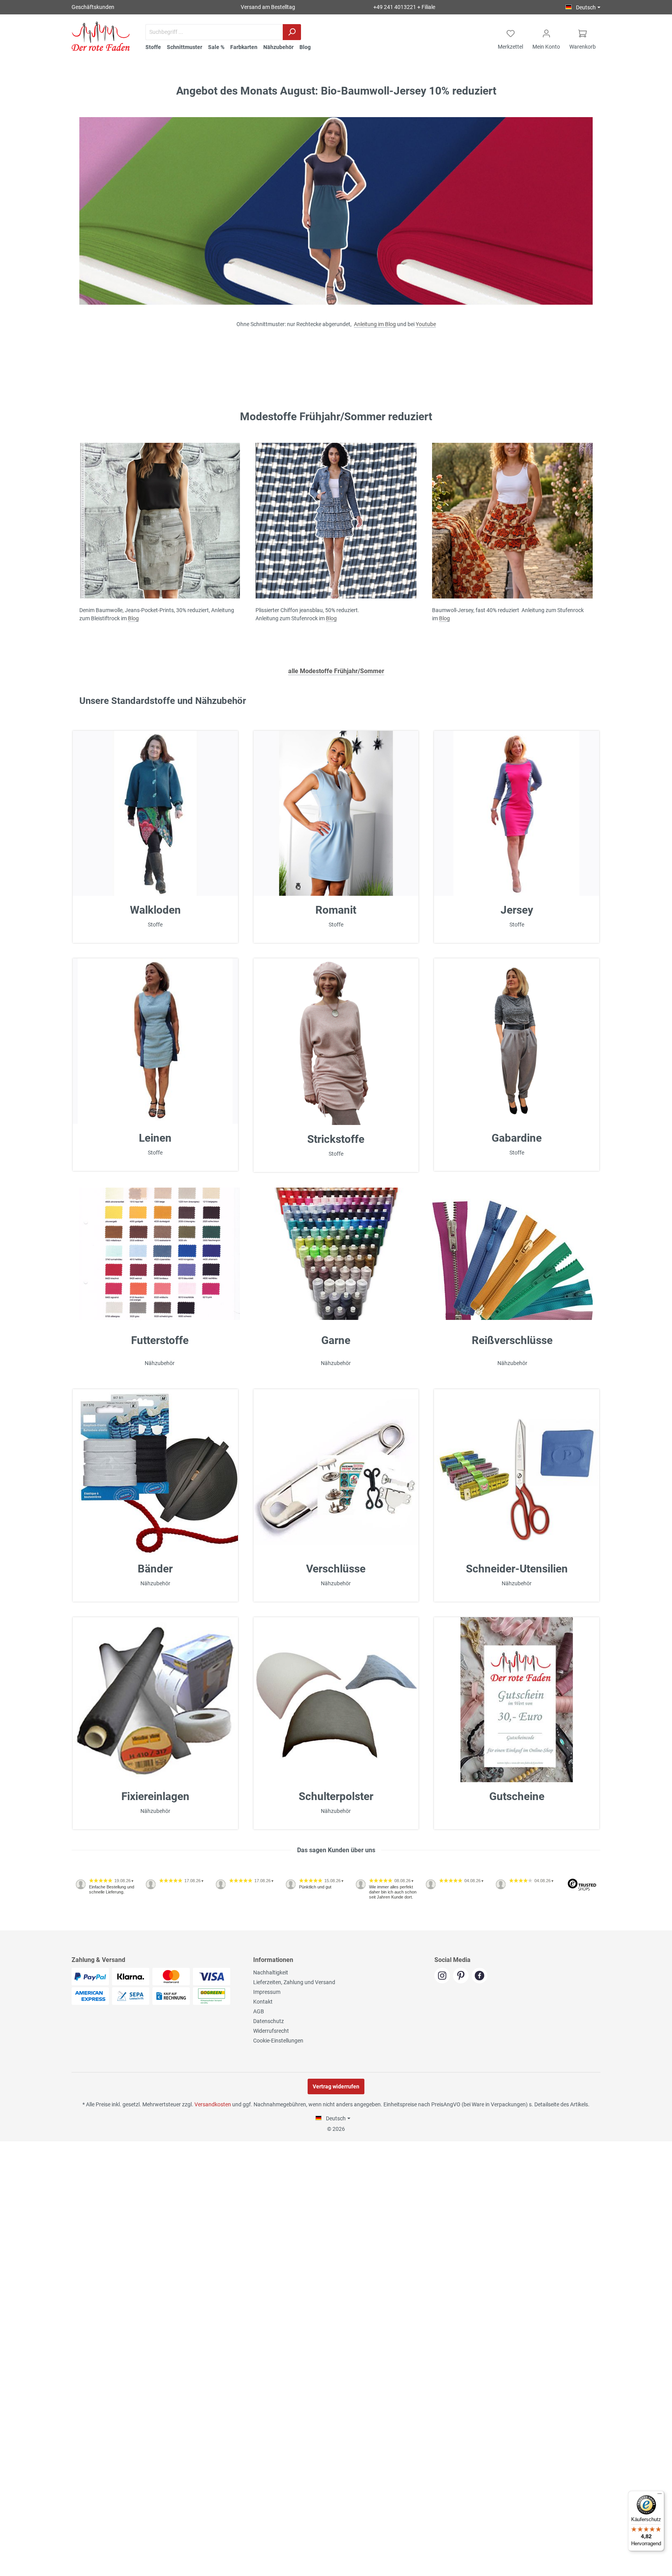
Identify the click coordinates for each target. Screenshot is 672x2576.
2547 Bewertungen (95, 1927)
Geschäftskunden (93, 7)
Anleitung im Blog (375, 324)
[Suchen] (292, 32)
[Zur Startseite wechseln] (101, 36)
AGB (259, 2011)
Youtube (426, 324)
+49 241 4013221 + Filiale (404, 7)
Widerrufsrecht (271, 2031)
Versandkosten (213, 2104)
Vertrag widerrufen (336, 2086)
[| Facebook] (480, 1976)
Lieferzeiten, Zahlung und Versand (294, 1982)
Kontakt (263, 2002)
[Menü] (660, 2495)
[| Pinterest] (462, 1976)
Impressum (267, 1992)
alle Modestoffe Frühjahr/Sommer (336, 671)
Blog (133, 618)
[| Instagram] (444, 1976)
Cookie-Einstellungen (278, 2041)
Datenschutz (269, 2021)
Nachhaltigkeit (271, 1972)
